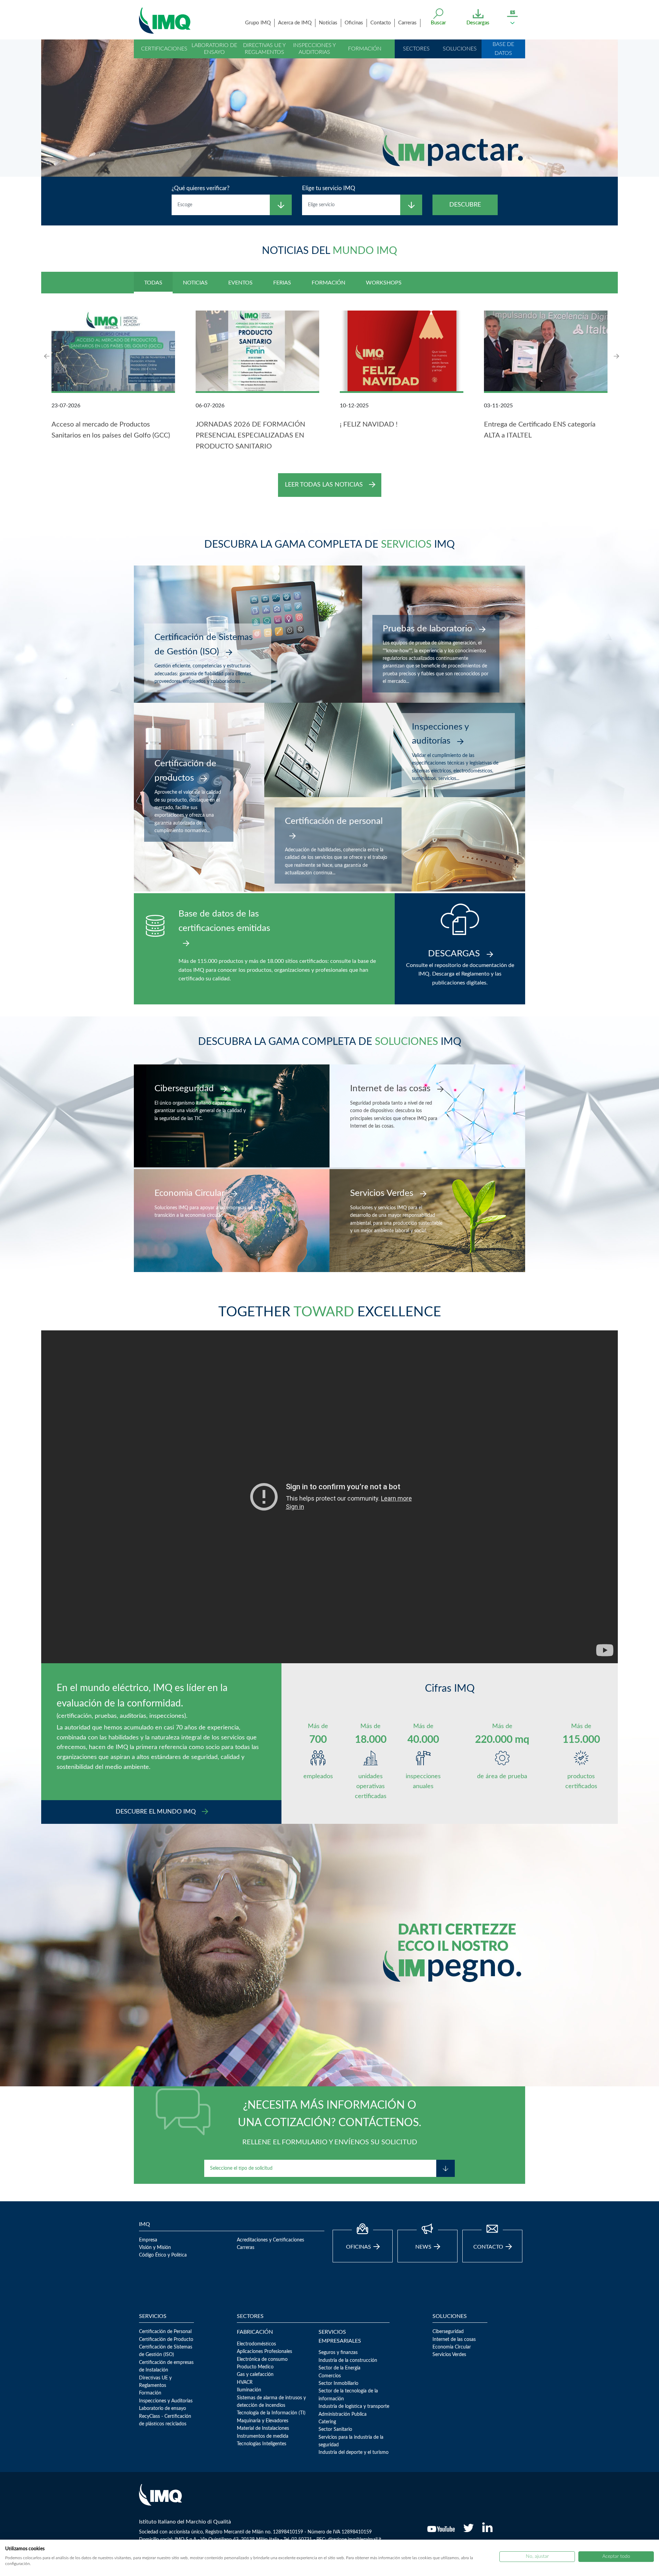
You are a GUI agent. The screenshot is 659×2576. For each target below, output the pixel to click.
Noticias (328, 23)
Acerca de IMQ (295, 23)
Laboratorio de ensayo (214, 49)
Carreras (407, 23)
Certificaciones (164, 49)
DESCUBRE (465, 205)
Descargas (478, 23)
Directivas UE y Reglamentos (264, 49)
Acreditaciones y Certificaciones (270, 2240)
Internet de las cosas (454, 2340)
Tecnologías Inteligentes (262, 2444)
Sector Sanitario (335, 2429)
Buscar (438, 23)
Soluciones (460, 49)
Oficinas (354, 23)
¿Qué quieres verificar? (201, 188)
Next (616, 356)
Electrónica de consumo (262, 2359)
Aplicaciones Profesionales (264, 2352)
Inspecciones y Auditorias (315, 49)
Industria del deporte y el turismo (354, 2452)
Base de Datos (503, 49)
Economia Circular (452, 2347)
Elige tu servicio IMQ (329, 188)
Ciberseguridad (448, 2332)
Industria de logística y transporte (354, 2406)
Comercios (330, 2376)
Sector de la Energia (339, 2368)
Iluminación (249, 2390)
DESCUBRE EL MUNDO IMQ (157, 1812)
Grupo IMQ (258, 23)
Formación (365, 49)
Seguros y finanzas (338, 2353)
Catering (327, 2422)
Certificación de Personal (165, 2332)
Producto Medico (255, 2367)
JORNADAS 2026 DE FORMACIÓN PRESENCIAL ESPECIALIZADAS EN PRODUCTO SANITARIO (250, 435)
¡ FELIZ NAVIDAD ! (369, 424)
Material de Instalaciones (263, 2428)
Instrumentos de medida (263, 2436)
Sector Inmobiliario (338, 2383)
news (424, 2247)
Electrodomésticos (256, 2344)
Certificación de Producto (166, 2340)
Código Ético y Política (163, 2255)
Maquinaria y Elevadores (263, 2421)
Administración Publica (343, 2414)
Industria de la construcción (348, 2361)
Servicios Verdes (449, 2355)
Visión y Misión (155, 2248)
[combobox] (221, 205)
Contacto (381, 23)
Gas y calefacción (255, 2375)
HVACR (245, 2382)
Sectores (416, 49)
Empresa (148, 2240)
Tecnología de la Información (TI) (271, 2413)
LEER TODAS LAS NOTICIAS (325, 485)
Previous (48, 356)
